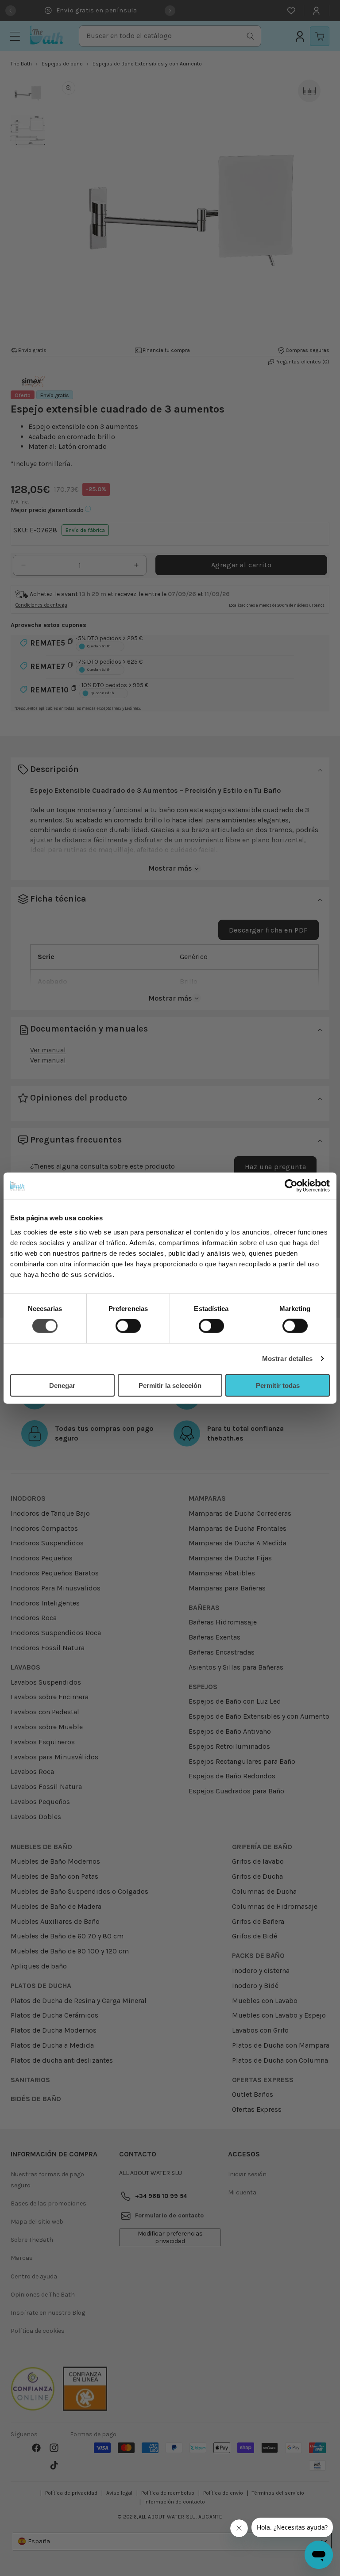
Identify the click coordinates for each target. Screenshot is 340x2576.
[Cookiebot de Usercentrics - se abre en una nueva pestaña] (291, 1186)
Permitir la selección (170, 1385)
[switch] (128, 1326)
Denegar (62, 1385)
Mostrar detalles (288, 1359)
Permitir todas (278, 1385)
